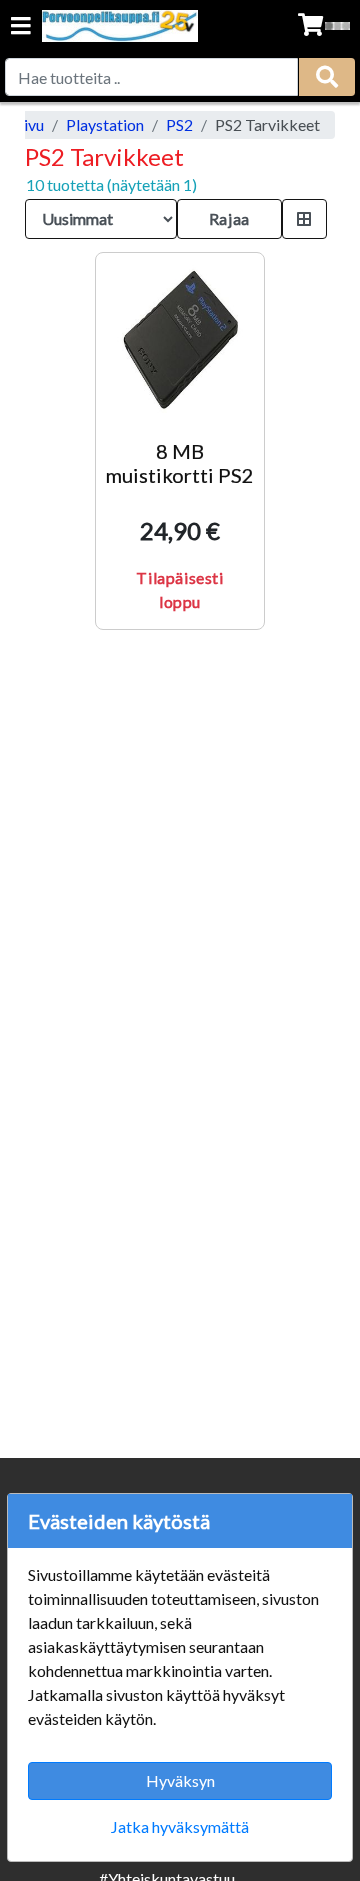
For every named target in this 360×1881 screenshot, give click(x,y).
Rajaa (229, 218)
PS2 (179, 124)
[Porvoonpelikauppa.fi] (120, 26)
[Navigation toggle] (21, 27)
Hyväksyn (180, 1780)
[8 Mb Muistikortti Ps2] (180, 337)
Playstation (105, 124)
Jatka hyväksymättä (180, 1826)
